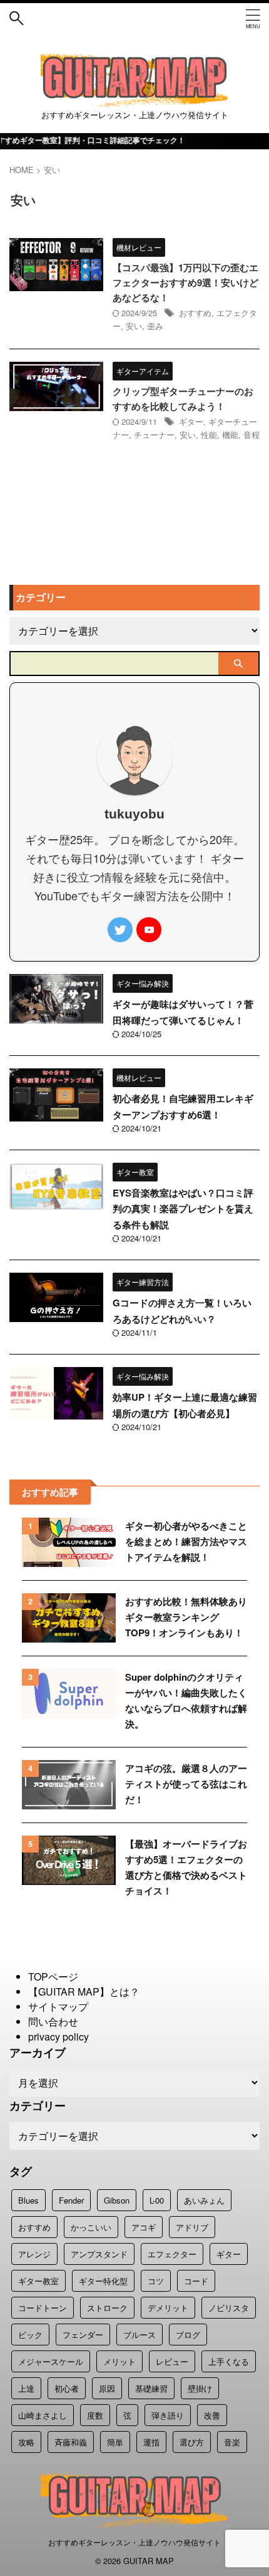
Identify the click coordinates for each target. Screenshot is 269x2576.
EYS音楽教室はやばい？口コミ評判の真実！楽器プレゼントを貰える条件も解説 (183, 1209)
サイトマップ (58, 2007)
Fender (71, 2200)
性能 (209, 435)
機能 (230, 435)
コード (196, 2281)
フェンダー (83, 2335)
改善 (212, 2415)
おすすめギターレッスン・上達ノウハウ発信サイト (134, 2542)
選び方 (192, 2442)
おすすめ (195, 313)
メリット (119, 2361)
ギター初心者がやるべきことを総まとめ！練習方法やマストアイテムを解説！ (186, 1541)
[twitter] (120, 930)
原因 (107, 2388)
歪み (155, 326)
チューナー (154, 435)
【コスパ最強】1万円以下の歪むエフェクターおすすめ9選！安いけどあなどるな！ (185, 282)
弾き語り (168, 2415)
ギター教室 (38, 2281)
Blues (28, 2200)
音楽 (232, 2442)
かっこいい (91, 2227)
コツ (156, 2281)
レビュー (172, 2361)
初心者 (67, 2388)
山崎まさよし (43, 2415)
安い (134, 326)
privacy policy (58, 2036)
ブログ (188, 2335)
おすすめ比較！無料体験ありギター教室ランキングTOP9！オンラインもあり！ (186, 1617)
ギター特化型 (103, 2281)
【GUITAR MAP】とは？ (84, 1992)
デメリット (168, 2308)
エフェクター (172, 2254)
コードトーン (43, 2308)
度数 (95, 2415)
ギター (191, 421)
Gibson (117, 2200)
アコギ (144, 2227)
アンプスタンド (99, 2254)
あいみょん (204, 2200)
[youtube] (149, 930)
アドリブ (192, 2227)
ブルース (140, 2335)
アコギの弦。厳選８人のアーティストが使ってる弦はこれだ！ (186, 1784)
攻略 (26, 2442)
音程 (251, 435)
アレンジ (34, 2254)
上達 (26, 2388)
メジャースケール (51, 2361)
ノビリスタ (229, 2308)
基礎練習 (151, 2388)
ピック (30, 2335)
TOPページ (53, 1977)
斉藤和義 (71, 2442)
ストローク (107, 2308)
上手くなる (229, 2361)
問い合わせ (53, 2022)
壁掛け (200, 2388)
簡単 (115, 2442)
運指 (151, 2442)
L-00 (157, 2200)
